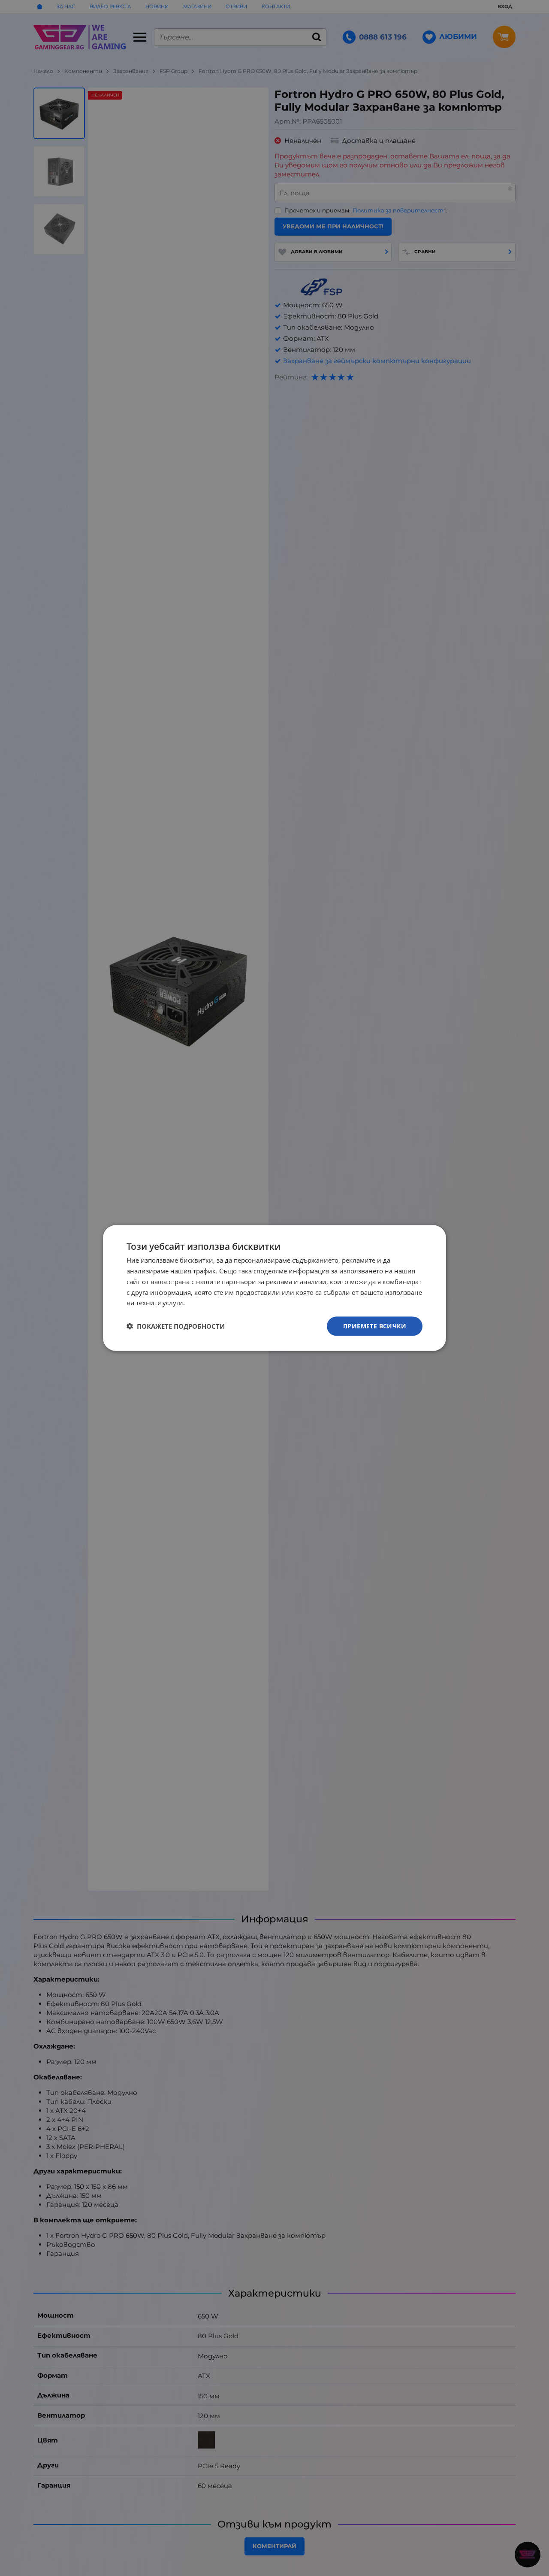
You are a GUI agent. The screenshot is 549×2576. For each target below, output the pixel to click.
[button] (176, 1326)
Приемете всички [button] (375, 1326)
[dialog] (274, 1288)
